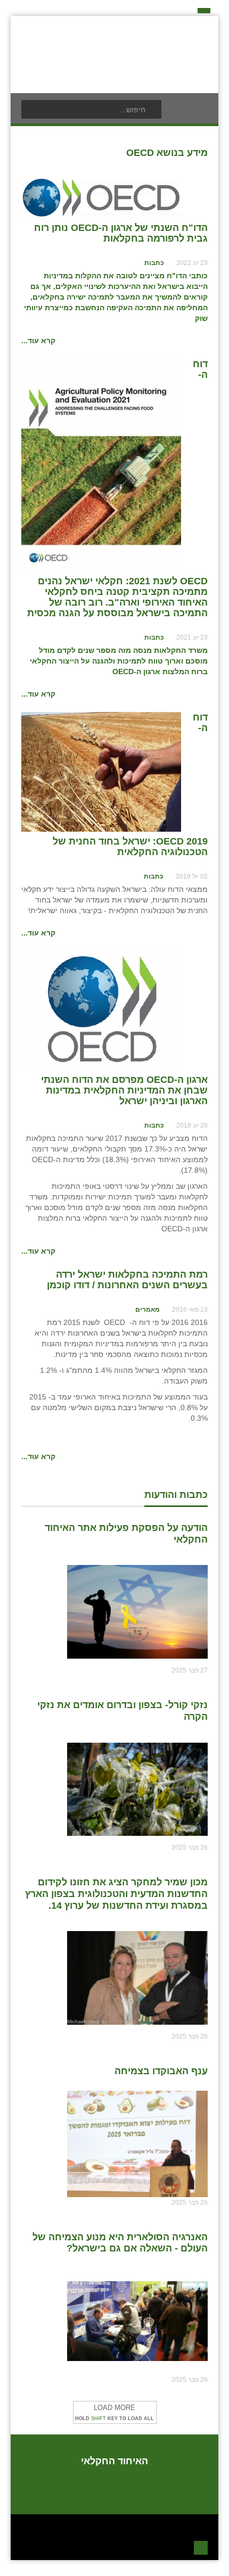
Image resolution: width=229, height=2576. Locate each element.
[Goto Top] (201, 2546)
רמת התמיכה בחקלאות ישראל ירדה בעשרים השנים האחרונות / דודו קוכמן (127, 1280)
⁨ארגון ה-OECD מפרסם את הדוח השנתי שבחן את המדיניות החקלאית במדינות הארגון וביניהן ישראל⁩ (124, 1090)
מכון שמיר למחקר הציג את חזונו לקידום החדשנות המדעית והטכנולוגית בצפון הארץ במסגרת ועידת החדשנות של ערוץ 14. (116, 1894)
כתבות (154, 263)
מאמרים (148, 1310)
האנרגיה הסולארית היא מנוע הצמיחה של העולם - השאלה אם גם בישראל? (120, 2243)
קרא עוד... (38, 341)
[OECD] (101, 197)
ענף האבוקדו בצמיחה (161, 2071)
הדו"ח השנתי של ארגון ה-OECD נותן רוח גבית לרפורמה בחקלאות (121, 233)
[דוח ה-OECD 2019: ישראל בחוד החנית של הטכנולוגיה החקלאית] (101, 771)
